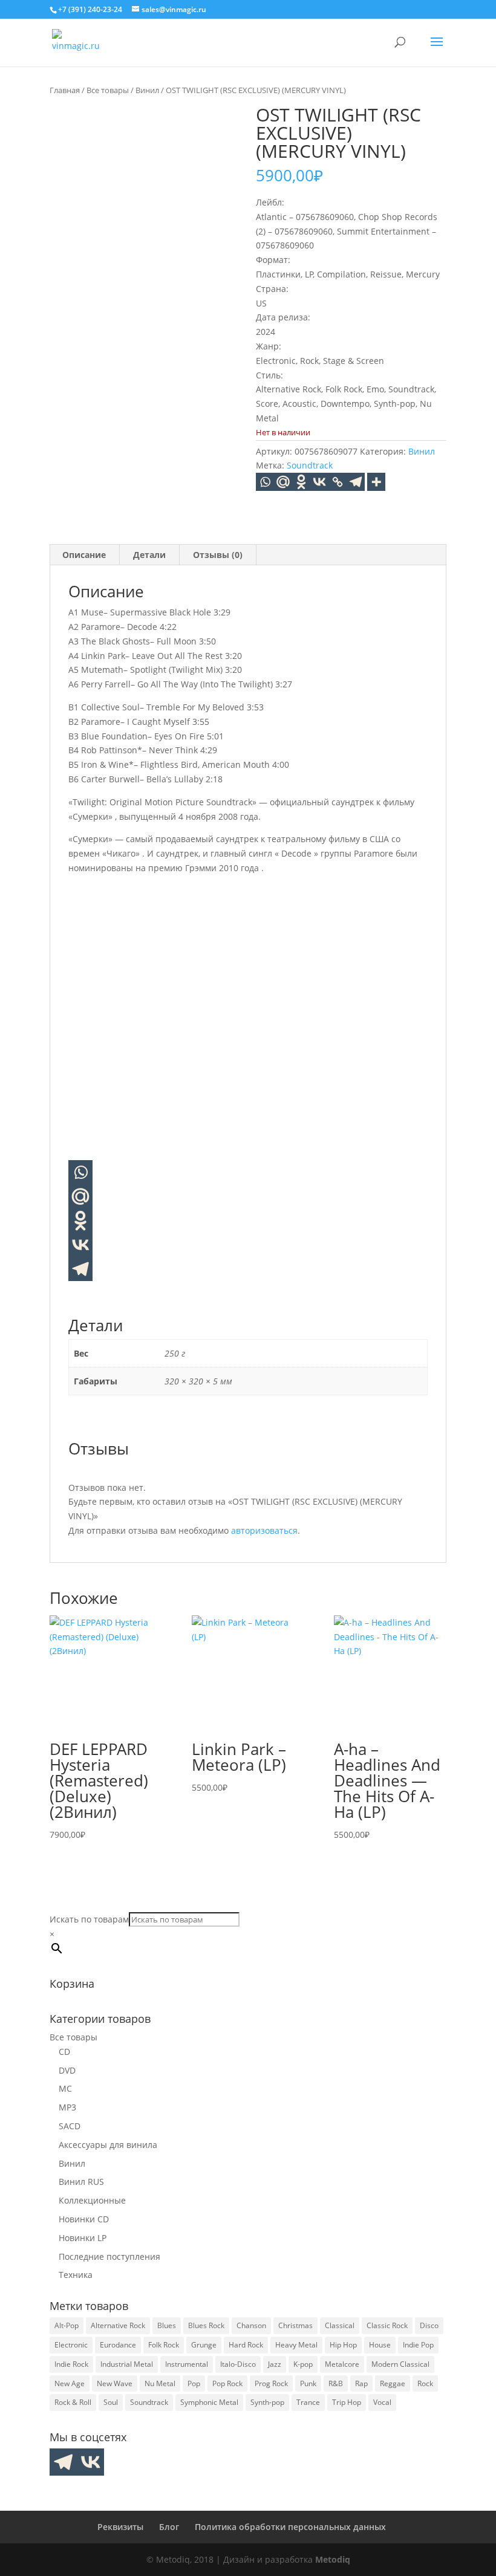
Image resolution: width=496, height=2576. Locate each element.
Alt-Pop (67, 2325)
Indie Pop (418, 2345)
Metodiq (333, 2559)
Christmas (295, 2325)
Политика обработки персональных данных (290, 2527)
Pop (194, 2383)
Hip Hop (343, 2345)
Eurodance (118, 2345)
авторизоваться (264, 1530)
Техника (76, 2275)
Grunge (204, 2345)
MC (65, 2088)
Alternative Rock (118, 2325)
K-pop (303, 2364)
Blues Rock (206, 2325)
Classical (340, 2325)
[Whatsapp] (265, 482)
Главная (65, 90)
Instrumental (187, 2364)
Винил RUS (81, 2182)
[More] (376, 482)
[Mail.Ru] (283, 482)
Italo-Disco (238, 2364)
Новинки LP (83, 2238)
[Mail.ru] (80, 1196)
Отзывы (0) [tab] (218, 555)
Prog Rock (271, 2383)
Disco (429, 2325)
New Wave (115, 2383)
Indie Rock (71, 2364)
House (380, 2345)
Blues (167, 2325)
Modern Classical (400, 2364)
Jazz (275, 2364)
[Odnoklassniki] (301, 482)
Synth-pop (267, 2402)
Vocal (382, 2402)
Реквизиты (120, 2527)
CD (64, 2052)
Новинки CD (84, 2219)
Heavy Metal (296, 2345)
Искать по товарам (89, 1919)
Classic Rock (387, 2325)
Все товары (108, 90)
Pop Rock (227, 2383)
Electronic (71, 2345)
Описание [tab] (84, 555)
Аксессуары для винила (108, 2145)
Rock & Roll (73, 2402)
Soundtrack (310, 465)
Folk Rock (164, 2345)
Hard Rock (246, 2345)
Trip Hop (347, 2402)
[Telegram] (356, 482)
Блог (169, 2527)
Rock (425, 2383)
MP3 (67, 2107)
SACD (70, 2126)
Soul (111, 2402)
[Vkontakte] (319, 482)
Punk (308, 2383)
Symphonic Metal (209, 2402)
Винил (147, 90)
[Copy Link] (338, 482)
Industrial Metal (127, 2364)
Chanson (251, 2325)
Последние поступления (109, 2256)
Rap (361, 2383)
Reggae (393, 2383)
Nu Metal (160, 2383)
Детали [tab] (149, 555)
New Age (70, 2383)
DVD (67, 2070)
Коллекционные (92, 2200)
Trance (308, 2402)
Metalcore (342, 2364)
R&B (336, 2383)
